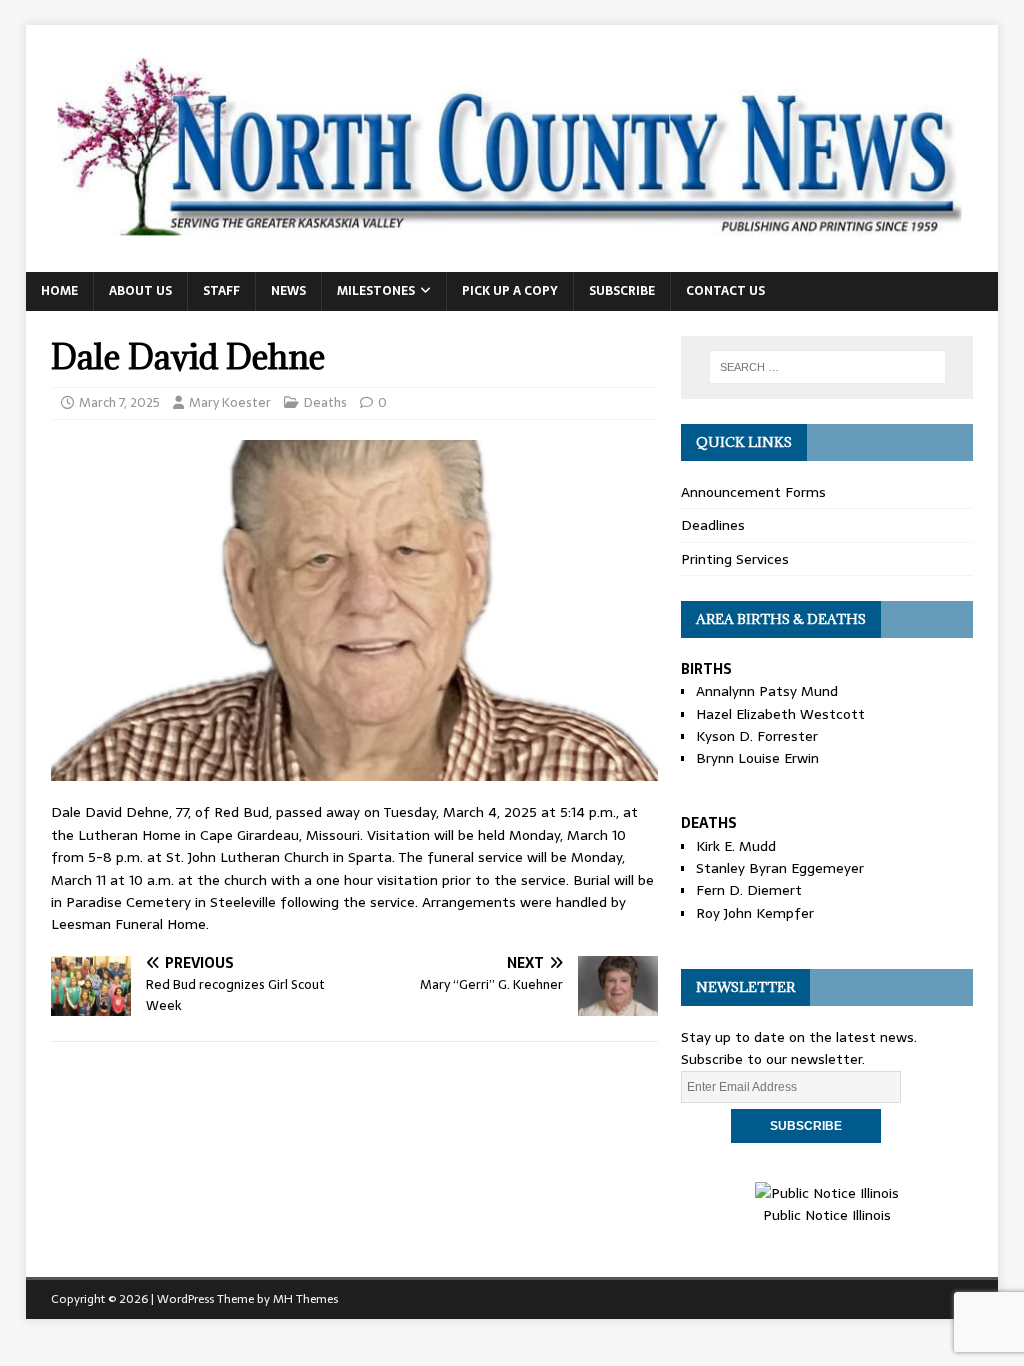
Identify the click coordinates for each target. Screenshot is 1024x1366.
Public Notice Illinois (827, 1215)
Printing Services (735, 559)
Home (59, 291)
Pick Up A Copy (510, 291)
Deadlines (713, 525)
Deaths (325, 402)
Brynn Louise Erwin (757, 758)
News (288, 291)
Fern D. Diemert (749, 890)
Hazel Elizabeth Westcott (780, 714)
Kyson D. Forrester (757, 736)
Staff (221, 291)
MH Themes (305, 1299)
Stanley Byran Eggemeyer (780, 868)
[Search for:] (827, 367)
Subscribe (622, 291)
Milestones (376, 291)
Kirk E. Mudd (736, 846)
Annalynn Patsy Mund (767, 691)
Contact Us (725, 291)
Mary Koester (230, 402)
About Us (140, 291)
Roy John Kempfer (755, 913)
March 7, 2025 (119, 402)
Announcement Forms (753, 492)
